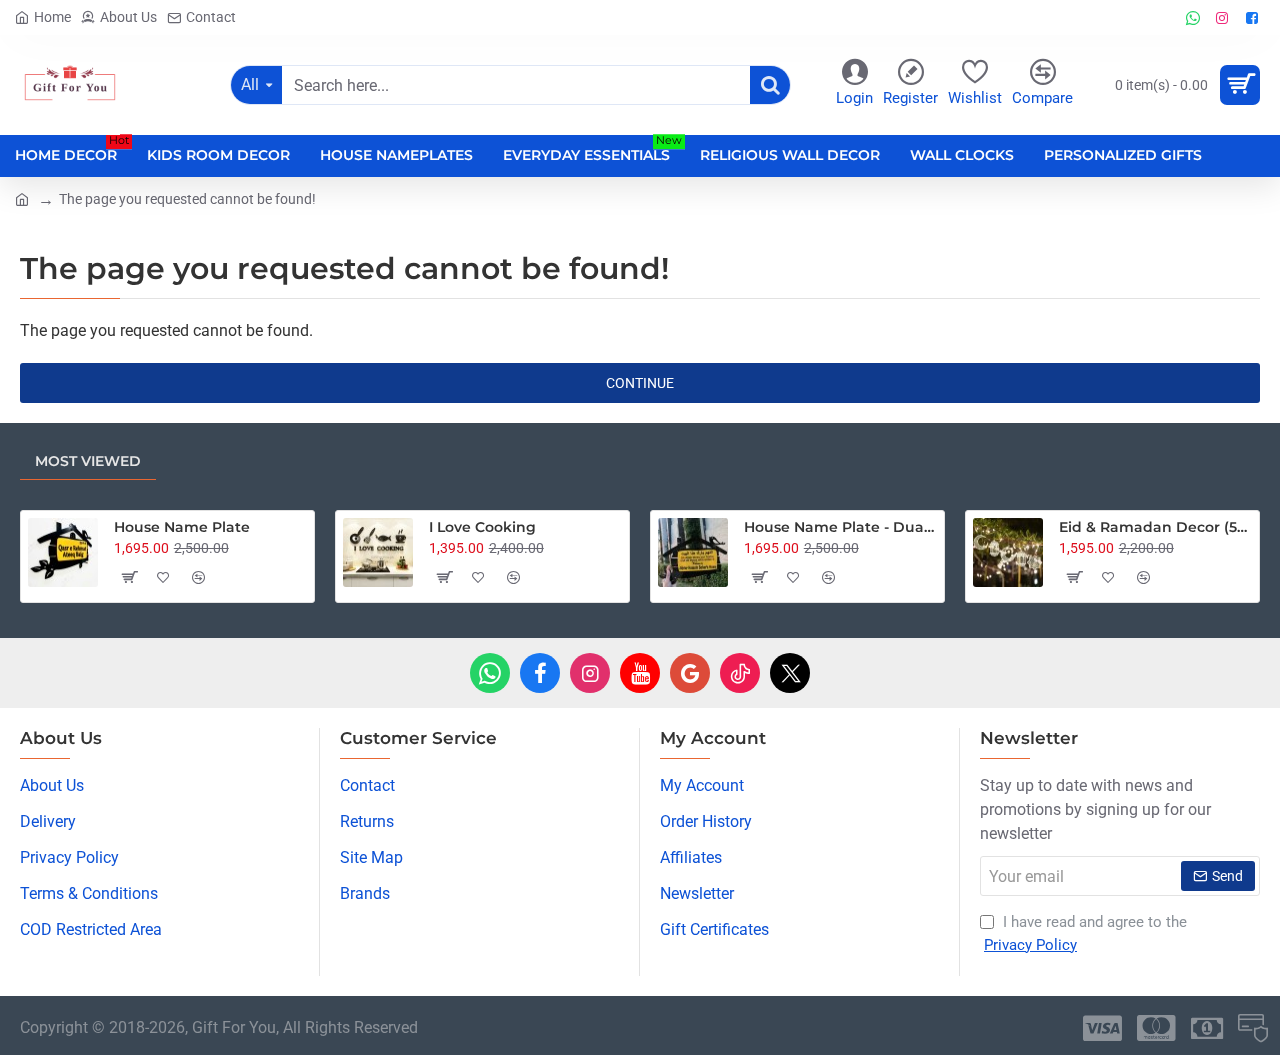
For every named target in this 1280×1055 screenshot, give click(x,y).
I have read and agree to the (1085, 933)
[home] (22, 198)
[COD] (1253, 1028)
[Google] (690, 673)
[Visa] (1102, 1028)
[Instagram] (590, 673)
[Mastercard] (1156, 1028)
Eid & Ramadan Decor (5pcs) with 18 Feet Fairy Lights (1155, 527)
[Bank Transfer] (1207, 1028)
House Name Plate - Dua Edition (840, 527)
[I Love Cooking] (378, 553)
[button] (128, 577)
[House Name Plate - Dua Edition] (693, 553)
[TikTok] (740, 673)
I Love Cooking (482, 527)
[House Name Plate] (63, 553)
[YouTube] (640, 673)
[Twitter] (790, 673)
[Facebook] (540, 673)
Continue (640, 383)
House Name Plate (182, 527)
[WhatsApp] (490, 673)
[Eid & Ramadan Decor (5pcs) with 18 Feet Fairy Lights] (1008, 553)
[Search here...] (770, 85)
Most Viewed (88, 461)
